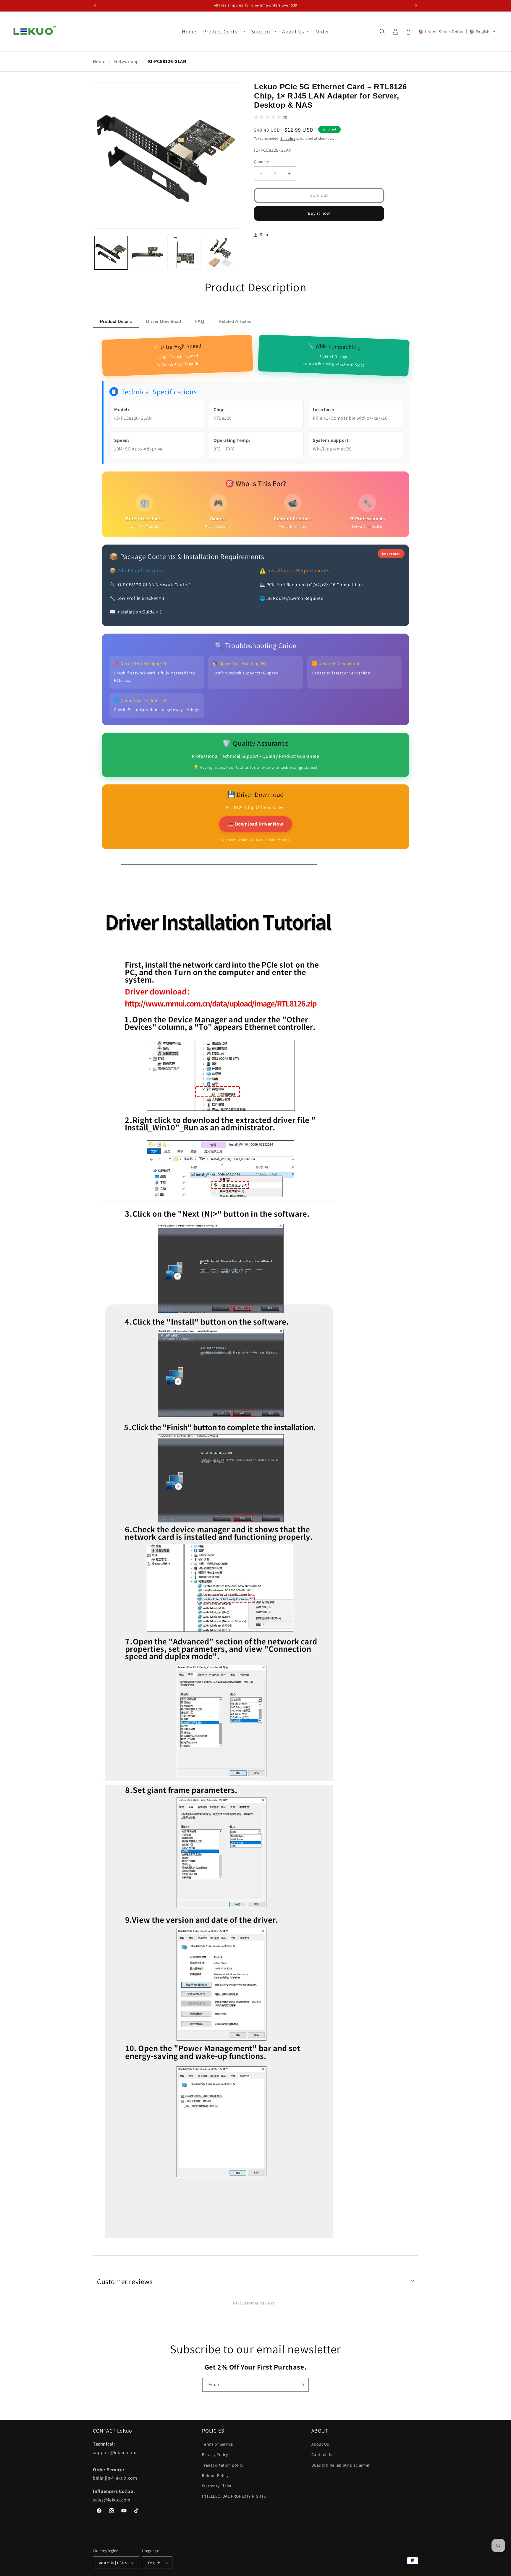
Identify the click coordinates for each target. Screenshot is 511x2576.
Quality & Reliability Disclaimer (341, 2465)
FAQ (200, 321)
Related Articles (235, 321)
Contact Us (322, 2454)
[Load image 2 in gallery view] (147, 253)
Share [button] (265, 235)
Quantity (261, 162)
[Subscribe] (302, 2385)
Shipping (288, 138)
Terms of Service (218, 2444)
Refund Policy (215, 2475)
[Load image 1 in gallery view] (111, 253)
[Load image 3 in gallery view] (184, 253)
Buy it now (319, 213)
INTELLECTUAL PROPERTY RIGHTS (234, 2496)
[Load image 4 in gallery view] (220, 253)
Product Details (116, 321)
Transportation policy (223, 2465)
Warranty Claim (217, 2486)
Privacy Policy (215, 2454)
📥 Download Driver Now (256, 824)
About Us (320, 2444)
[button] (223, 32)
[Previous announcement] (95, 6)
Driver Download (164, 321)
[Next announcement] (416, 6)
